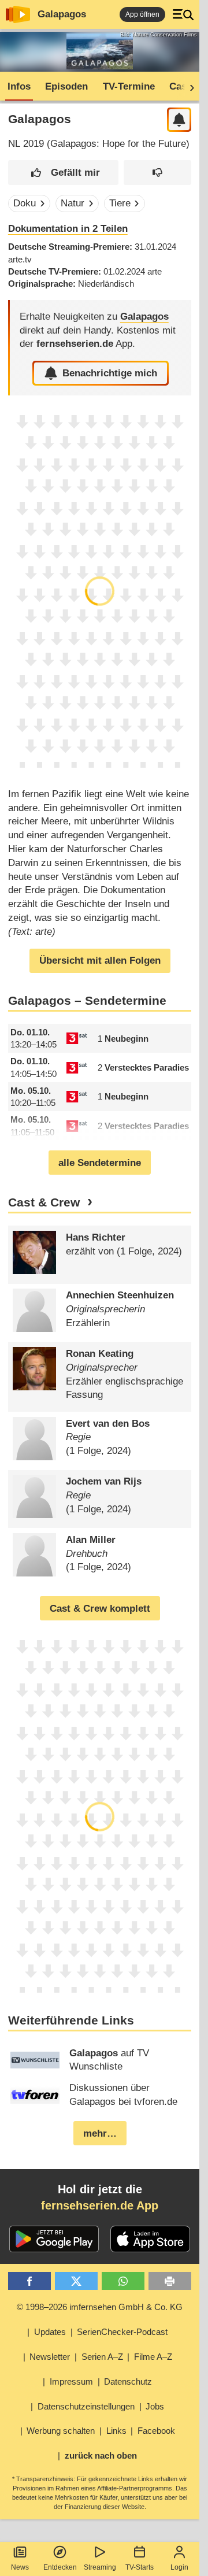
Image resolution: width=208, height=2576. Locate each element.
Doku (25, 203)
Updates (50, 2332)
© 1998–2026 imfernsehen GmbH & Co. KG (100, 2307)
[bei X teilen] (77, 2281)
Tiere (120, 203)
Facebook (156, 2431)
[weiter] (188, 87)
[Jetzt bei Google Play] (54, 2239)
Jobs (155, 2406)
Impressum (71, 2381)
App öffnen (142, 14)
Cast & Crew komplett (100, 1609)
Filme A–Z (153, 2357)
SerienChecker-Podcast (122, 2332)
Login (179, 2567)
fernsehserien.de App (100, 2205)
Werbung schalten (61, 2431)
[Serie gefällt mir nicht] (157, 173)
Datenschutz (128, 2381)
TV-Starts (140, 2567)
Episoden (66, 86)
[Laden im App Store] (150, 2239)
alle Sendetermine (100, 1163)
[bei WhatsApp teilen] (123, 2281)
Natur (73, 203)
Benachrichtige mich (110, 373)
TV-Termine (129, 86)
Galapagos (62, 14)
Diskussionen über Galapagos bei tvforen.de (123, 2095)
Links (116, 2431)
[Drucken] (170, 2281)
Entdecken (60, 2567)
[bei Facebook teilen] (30, 2281)
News (20, 2567)
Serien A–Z (102, 2357)
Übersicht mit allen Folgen (100, 961)
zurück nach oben (101, 2455)
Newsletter (50, 2357)
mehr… (100, 2133)
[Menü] (183, 14)
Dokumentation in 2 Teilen (68, 229)
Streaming (100, 2567)
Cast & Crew (44, 1202)
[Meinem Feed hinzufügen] (179, 120)
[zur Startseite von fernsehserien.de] (18, 14)
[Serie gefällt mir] (64, 173)
